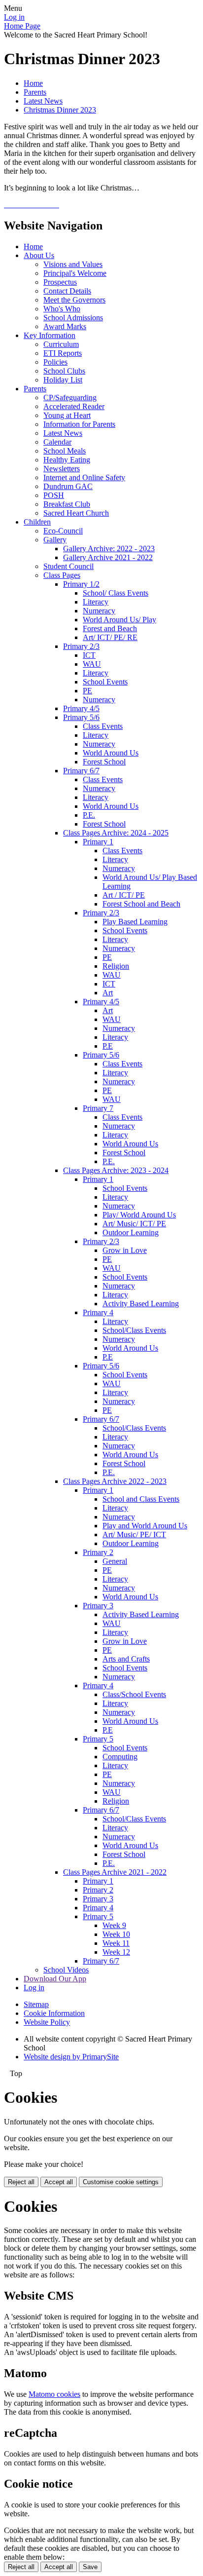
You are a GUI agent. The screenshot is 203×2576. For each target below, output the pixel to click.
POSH (54, 495)
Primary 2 (98, 1552)
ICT (89, 655)
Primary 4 (98, 1312)
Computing (120, 1757)
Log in (14, 17)
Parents (35, 92)
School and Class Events (141, 1499)
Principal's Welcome (75, 273)
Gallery (55, 540)
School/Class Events (134, 1330)
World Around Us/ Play (119, 620)
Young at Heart (67, 415)
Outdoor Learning (131, 1232)
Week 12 (116, 1952)
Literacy (96, 602)
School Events (105, 682)
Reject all (21, 2182)
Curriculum (61, 344)
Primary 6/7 (81, 771)
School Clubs (64, 371)
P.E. (89, 815)
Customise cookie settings (121, 2182)
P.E (108, 1046)
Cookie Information (54, 2013)
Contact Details (67, 291)
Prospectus (60, 282)
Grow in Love (125, 1250)
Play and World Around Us (145, 1526)
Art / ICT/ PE (124, 895)
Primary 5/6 (81, 717)
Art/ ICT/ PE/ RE (110, 637)
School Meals (65, 451)
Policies (55, 362)
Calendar (57, 442)
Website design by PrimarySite (71, 2057)
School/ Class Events (116, 593)
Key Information (50, 335)
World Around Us (111, 753)
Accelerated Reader (74, 406)
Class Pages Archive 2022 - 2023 (115, 1481)
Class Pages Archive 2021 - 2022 (115, 1872)
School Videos (66, 1970)
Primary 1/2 (81, 584)
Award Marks (65, 326)
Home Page (22, 26)
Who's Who (62, 309)
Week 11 (116, 1943)
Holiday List (63, 380)
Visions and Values (73, 264)
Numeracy (99, 611)
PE (87, 691)
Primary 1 (98, 842)
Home (33, 83)
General (115, 1561)
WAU (92, 664)
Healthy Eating (67, 460)
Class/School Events (134, 1694)
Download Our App (55, 1979)
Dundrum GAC (68, 486)
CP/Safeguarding (70, 398)
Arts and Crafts (126, 1659)
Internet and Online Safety (84, 477)
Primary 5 (98, 1739)
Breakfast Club (67, 504)
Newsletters (62, 469)
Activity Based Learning (141, 1304)
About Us (39, 255)
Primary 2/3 (81, 646)
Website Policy (47, 2022)
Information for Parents (79, 424)
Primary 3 (98, 1606)
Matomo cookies (54, 2394)
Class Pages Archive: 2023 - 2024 (116, 1170)
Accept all (59, 2182)
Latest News (43, 101)
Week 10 (116, 1934)
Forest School (104, 762)
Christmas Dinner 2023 (60, 110)
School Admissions (73, 318)
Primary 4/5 (81, 708)
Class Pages (62, 575)
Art (108, 993)
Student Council (68, 566)
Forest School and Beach (141, 904)
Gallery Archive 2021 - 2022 (108, 557)
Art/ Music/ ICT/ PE (134, 1224)
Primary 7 (98, 1108)
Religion (116, 966)
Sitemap (36, 2004)
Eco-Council (63, 531)
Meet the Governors (74, 300)
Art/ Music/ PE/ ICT (134, 1534)
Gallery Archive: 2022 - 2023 (109, 549)
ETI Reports (63, 353)
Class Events (103, 726)
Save (90, 2567)
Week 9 (114, 1925)
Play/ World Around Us (139, 1215)
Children (37, 522)
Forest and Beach (110, 628)
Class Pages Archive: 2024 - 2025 (116, 833)
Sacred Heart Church (76, 513)
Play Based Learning (135, 922)
